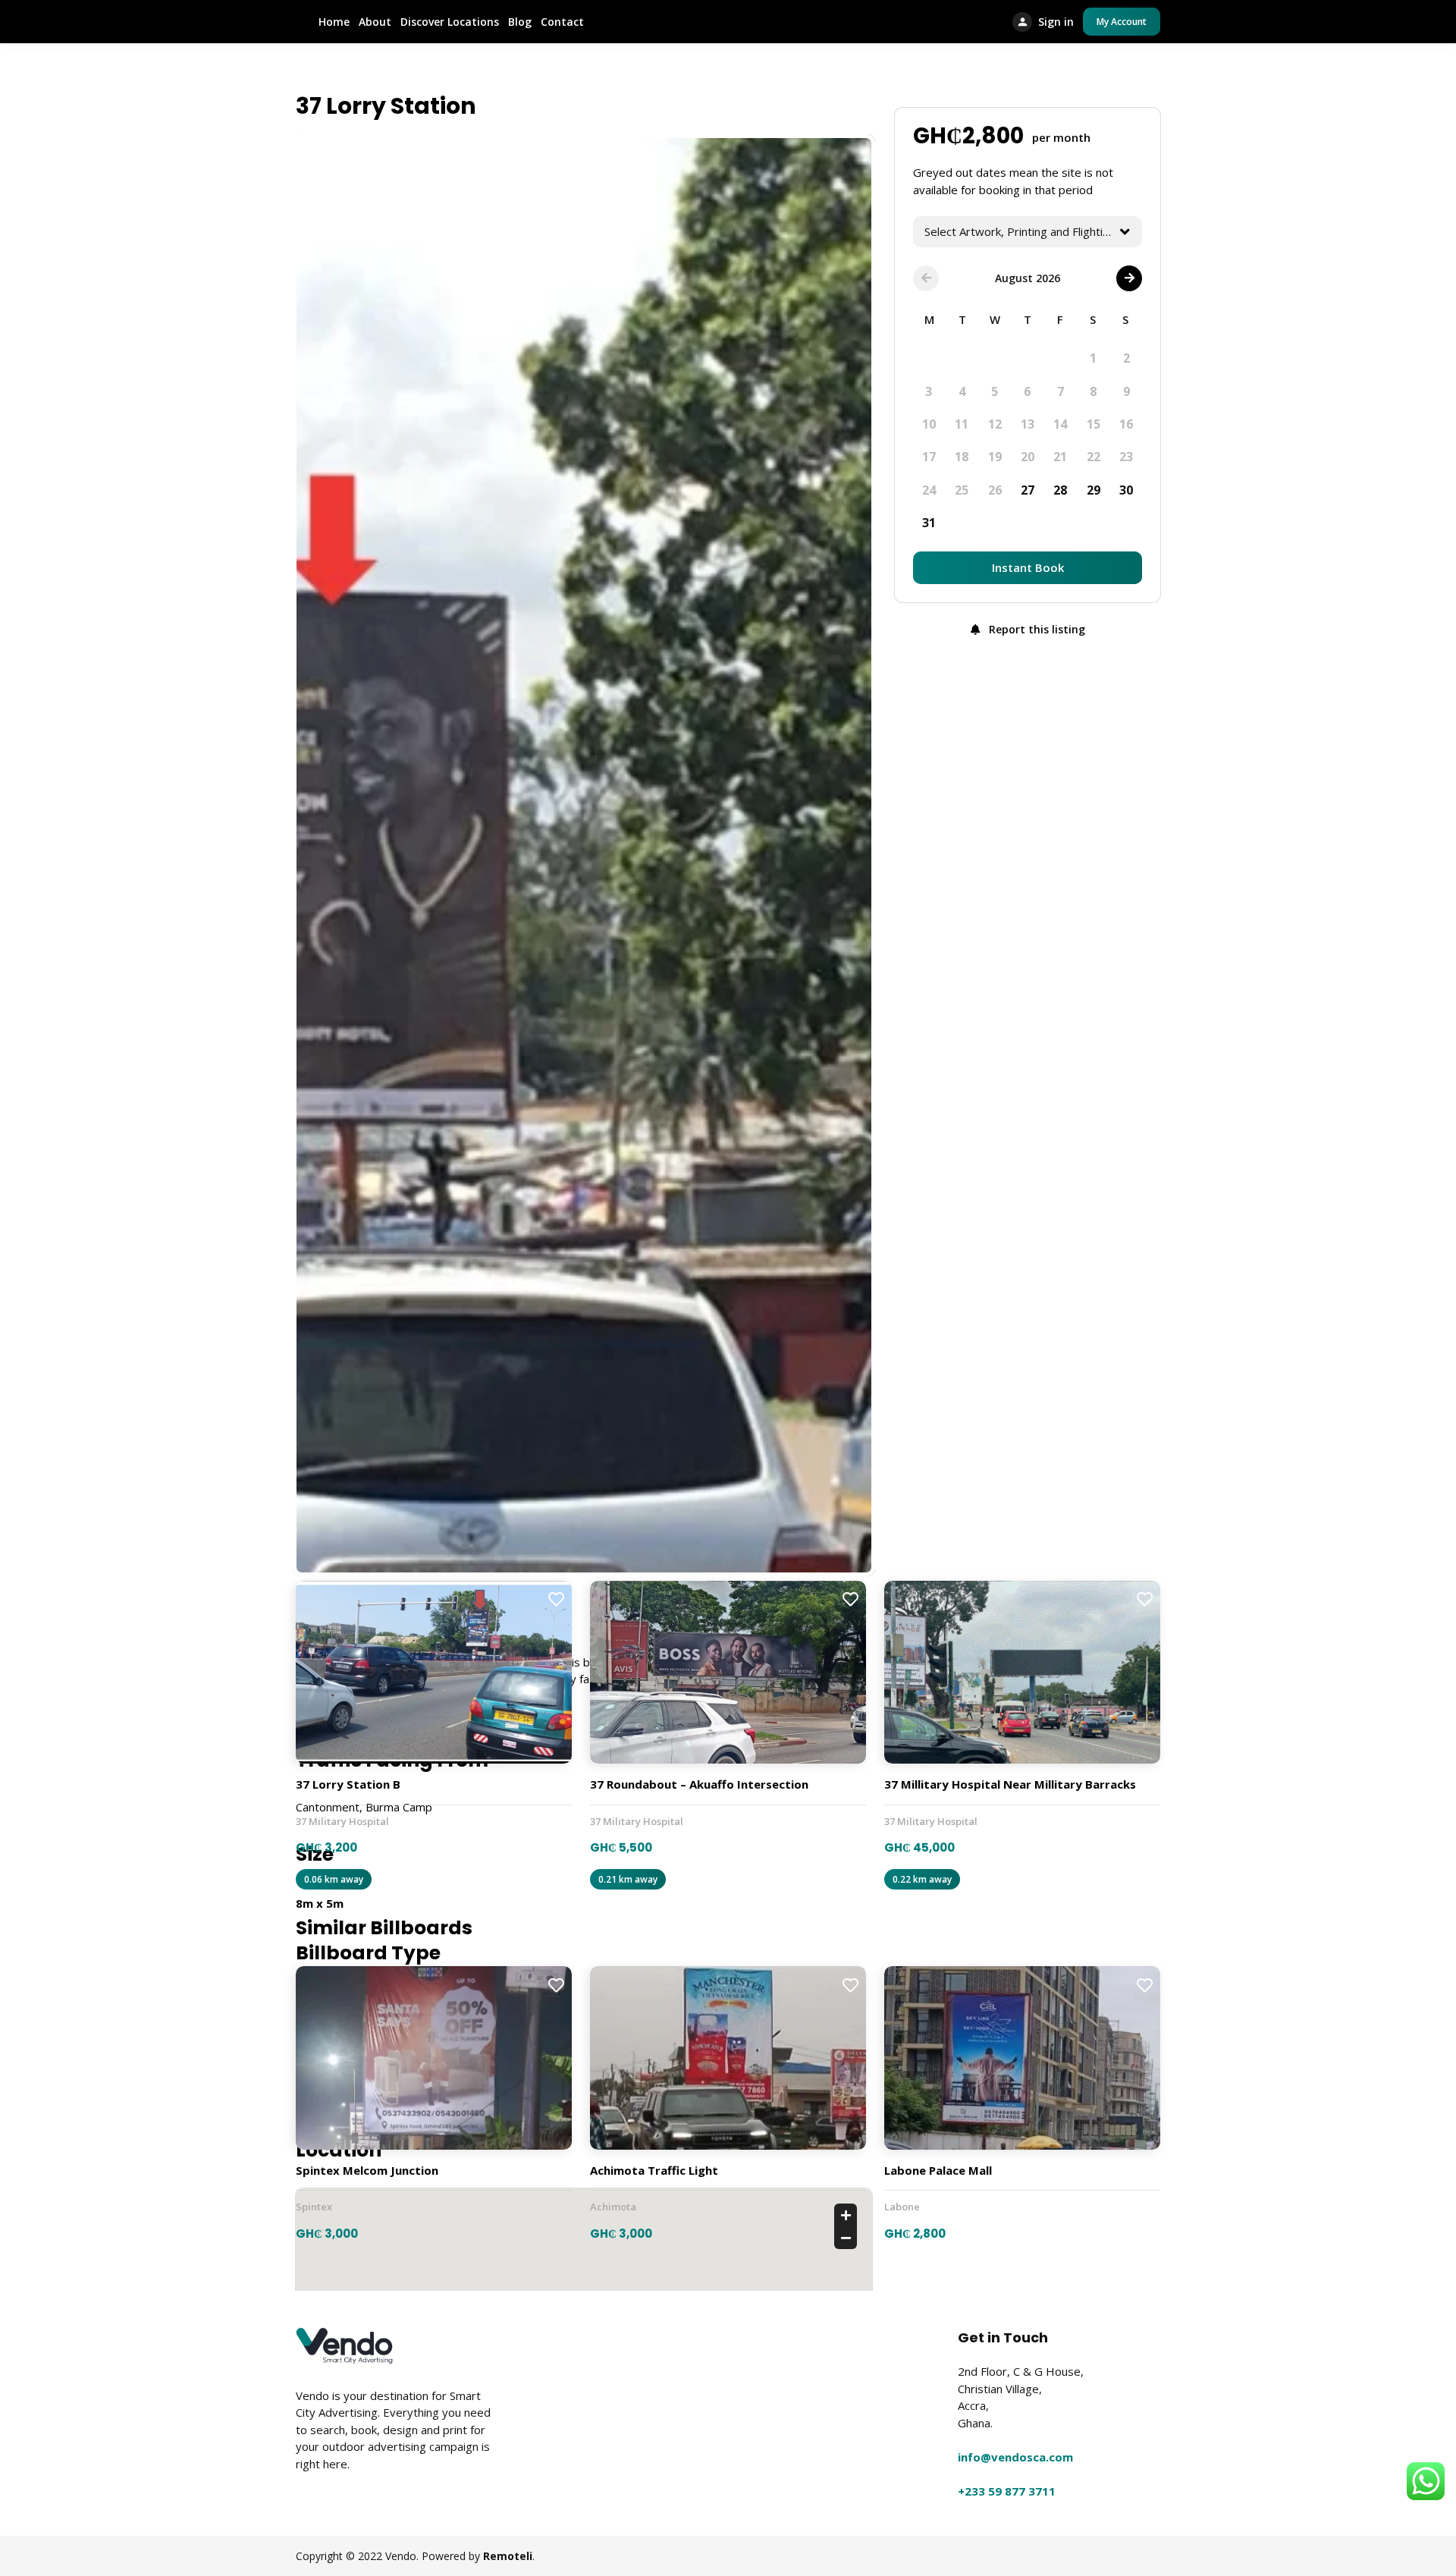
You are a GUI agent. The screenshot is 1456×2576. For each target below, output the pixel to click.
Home (334, 22)
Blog (520, 22)
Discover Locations (450, 22)
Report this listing (1036, 629)
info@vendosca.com (1015, 2457)
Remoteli (508, 2556)
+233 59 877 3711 (1007, 2491)
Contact (562, 22)
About (375, 22)
